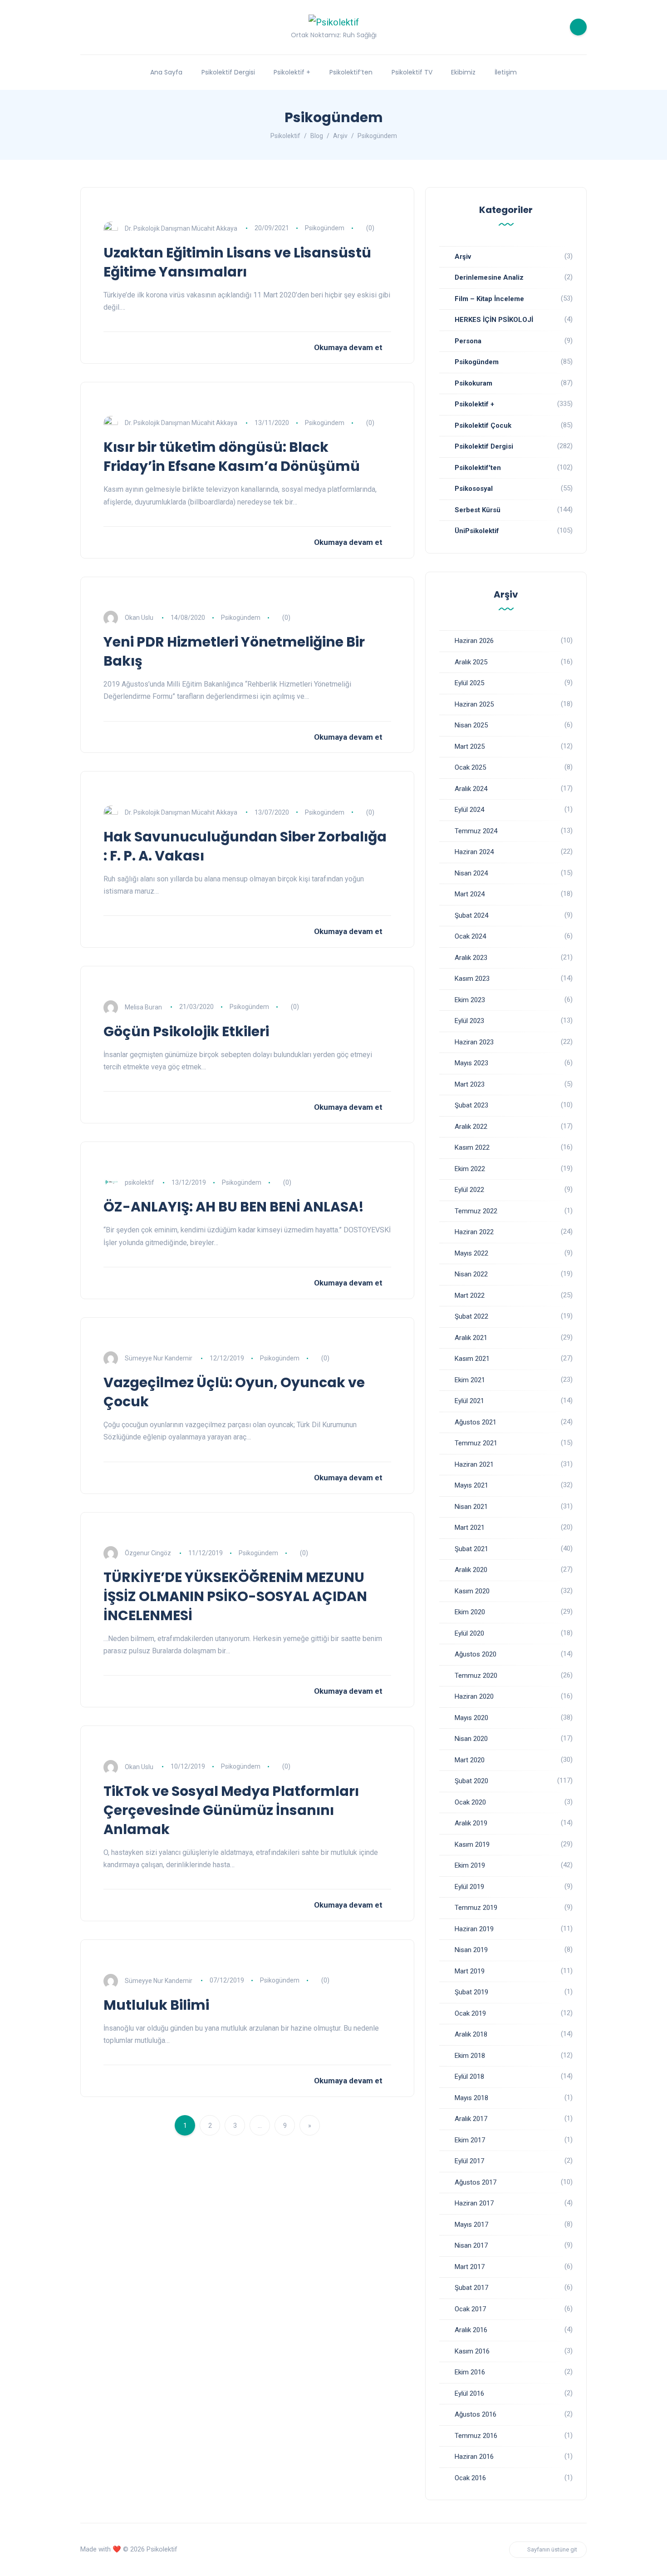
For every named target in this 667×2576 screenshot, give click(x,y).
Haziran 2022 (474, 1232)
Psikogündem (325, 228)
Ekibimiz (463, 72)
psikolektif (140, 1182)
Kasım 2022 (472, 1147)
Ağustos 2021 (476, 1422)
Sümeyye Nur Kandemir (159, 1358)
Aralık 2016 (471, 2330)
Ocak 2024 (470, 936)
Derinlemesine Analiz (489, 277)
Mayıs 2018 (471, 2098)
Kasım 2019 (472, 1844)
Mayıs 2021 (471, 1485)
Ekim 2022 (470, 1169)
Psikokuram (473, 383)
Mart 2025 (470, 747)
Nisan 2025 (471, 725)
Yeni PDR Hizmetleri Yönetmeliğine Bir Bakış (234, 651)
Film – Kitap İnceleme (489, 299)
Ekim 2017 (470, 2140)
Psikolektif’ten (351, 72)
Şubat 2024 (471, 915)
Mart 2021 (470, 1528)
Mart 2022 (470, 1295)
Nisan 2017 (471, 2245)
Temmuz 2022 (476, 1211)
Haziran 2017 (474, 2203)
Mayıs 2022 (471, 1253)
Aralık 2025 (471, 662)
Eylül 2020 (469, 1633)
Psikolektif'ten (478, 468)
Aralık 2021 (471, 1338)
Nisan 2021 (471, 1507)
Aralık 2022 (471, 1127)
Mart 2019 (470, 1971)
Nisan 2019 (471, 1950)
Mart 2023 (470, 1084)
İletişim (506, 72)
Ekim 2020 (470, 1612)
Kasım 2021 (472, 1359)
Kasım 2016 (472, 2351)
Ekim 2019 (470, 1865)
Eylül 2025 (469, 683)
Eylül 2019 (469, 1887)
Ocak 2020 (470, 1802)
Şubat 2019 (471, 1992)
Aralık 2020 (471, 1570)
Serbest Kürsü (478, 510)
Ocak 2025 (470, 767)
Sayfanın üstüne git (552, 2549)
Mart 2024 (470, 894)
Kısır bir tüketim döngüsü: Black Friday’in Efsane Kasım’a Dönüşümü (232, 457)
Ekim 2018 (470, 2056)
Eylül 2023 (469, 1021)
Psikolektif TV (412, 72)
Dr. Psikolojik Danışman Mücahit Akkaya (181, 228)
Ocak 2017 (470, 2309)
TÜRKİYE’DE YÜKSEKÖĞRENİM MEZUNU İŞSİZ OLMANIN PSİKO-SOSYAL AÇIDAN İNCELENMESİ (235, 1596)
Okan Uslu (139, 618)
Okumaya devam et (348, 347)
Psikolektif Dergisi (228, 72)
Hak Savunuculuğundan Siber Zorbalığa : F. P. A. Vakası (245, 846)
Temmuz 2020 (476, 1676)
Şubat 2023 (471, 1105)
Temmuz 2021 (476, 1443)
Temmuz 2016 (476, 2436)
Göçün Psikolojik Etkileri (186, 1031)
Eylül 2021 (469, 1401)
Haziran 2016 (474, 2457)
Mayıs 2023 (471, 1063)
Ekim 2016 (470, 2372)
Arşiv (463, 257)
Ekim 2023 (470, 1000)
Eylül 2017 (469, 2161)
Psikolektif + (292, 72)
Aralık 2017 (471, 2119)
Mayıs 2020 (471, 1718)
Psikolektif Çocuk (483, 425)
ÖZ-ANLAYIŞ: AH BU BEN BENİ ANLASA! (234, 1207)
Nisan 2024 (471, 873)
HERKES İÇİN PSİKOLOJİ (494, 320)
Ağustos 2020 (476, 1654)
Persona (468, 341)
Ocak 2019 (470, 2013)
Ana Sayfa (166, 72)
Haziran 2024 (474, 852)
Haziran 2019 (474, 1929)
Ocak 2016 (470, 2478)
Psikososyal (474, 489)
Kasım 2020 (472, 1591)
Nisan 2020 (471, 1739)
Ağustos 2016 (476, 2414)
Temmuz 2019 (476, 1908)
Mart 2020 (470, 1760)
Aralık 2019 (471, 1823)
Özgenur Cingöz (148, 1553)
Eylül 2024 (469, 810)
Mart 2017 (470, 2267)
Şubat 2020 (471, 1781)
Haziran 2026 (474, 641)
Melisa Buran (143, 1007)
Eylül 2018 (469, 2077)
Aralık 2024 (471, 789)
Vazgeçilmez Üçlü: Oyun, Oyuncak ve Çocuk (234, 1392)
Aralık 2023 (471, 958)
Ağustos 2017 (476, 2182)
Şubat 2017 (471, 2288)
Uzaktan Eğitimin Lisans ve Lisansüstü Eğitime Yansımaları (237, 262)
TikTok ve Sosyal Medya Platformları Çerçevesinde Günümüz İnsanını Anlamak (231, 1810)
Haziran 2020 (474, 1696)
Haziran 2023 (474, 1042)
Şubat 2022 (471, 1316)
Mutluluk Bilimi (156, 2005)
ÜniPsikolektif (477, 531)
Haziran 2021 (474, 1464)
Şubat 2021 (471, 1549)
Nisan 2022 (471, 1274)
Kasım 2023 (472, 979)
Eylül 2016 (469, 2393)
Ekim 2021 (470, 1380)
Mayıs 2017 (471, 2225)
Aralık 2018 (471, 2034)
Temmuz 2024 (476, 831)
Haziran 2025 (474, 704)
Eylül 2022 (469, 1190)
